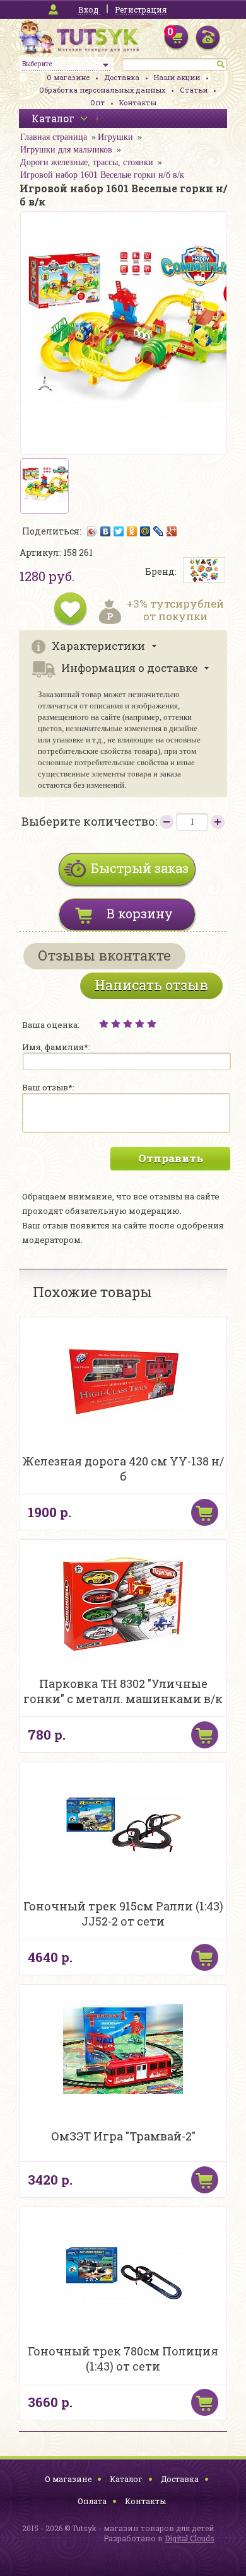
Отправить (171, 1158)
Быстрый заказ (140, 868)
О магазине (68, 77)
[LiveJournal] (159, 531)
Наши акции (177, 77)
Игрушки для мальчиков (66, 150)
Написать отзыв (151, 985)
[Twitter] (119, 531)
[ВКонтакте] (106, 531)
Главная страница (54, 137)
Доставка (122, 77)
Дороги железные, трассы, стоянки (87, 162)
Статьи (194, 90)
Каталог (126, 2479)
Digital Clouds (190, 2538)
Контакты (138, 102)
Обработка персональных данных (102, 90)
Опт (97, 102)
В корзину (140, 913)
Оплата (92, 2501)
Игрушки (115, 137)
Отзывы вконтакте (104, 955)
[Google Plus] (172, 531)
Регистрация (141, 9)
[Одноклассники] (132, 531)
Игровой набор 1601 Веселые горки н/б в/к (102, 175)
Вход (88, 9)
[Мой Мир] (145, 531)
